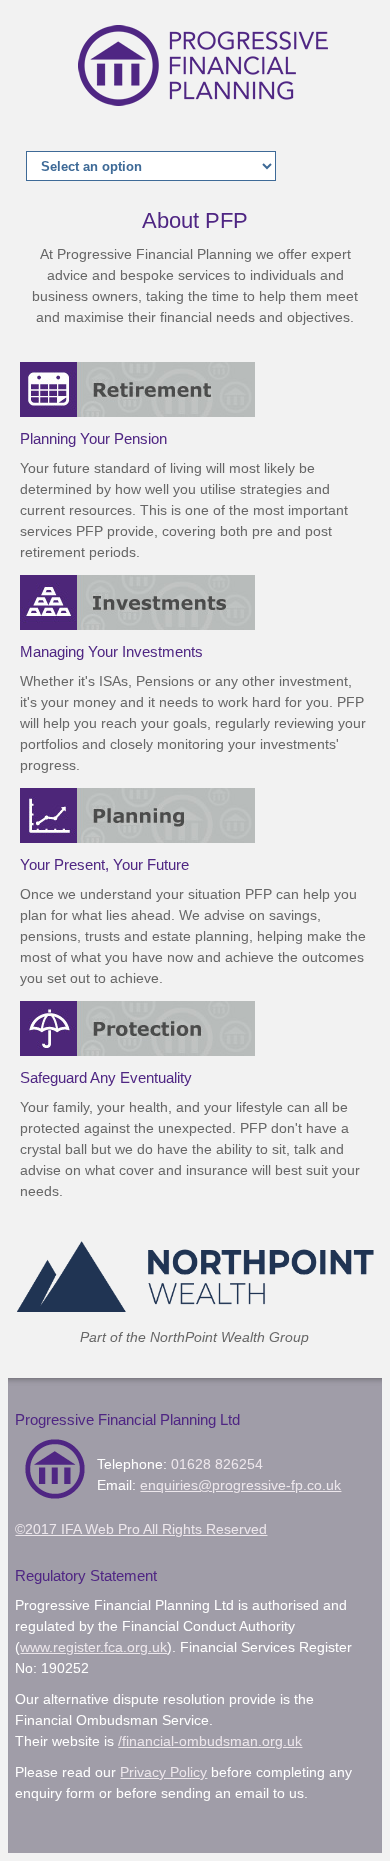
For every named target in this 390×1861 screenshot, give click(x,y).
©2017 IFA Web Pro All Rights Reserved (141, 1529)
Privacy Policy (163, 1772)
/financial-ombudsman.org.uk (210, 1741)
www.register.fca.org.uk (93, 1647)
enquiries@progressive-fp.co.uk (240, 1485)
